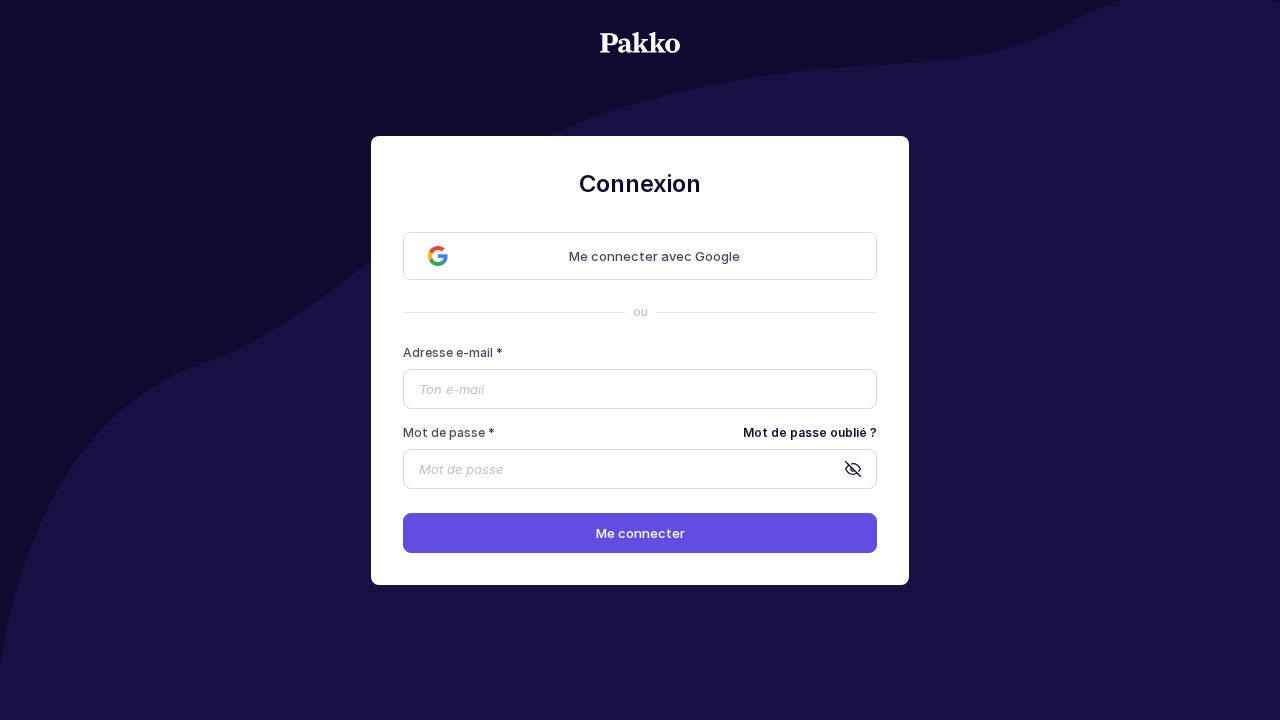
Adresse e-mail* (453, 352)
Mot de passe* (449, 432)
